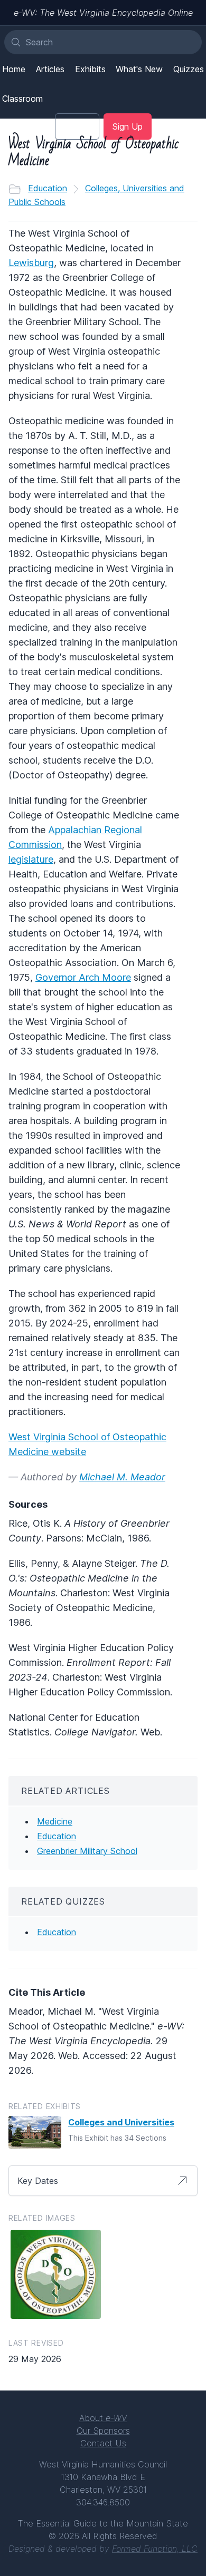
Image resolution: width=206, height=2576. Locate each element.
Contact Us (103, 2443)
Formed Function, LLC (155, 2549)
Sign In (77, 126)
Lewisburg (31, 263)
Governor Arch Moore (83, 977)
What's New (139, 69)
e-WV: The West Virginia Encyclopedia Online (103, 13)
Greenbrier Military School (87, 1851)
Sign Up (128, 126)
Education (48, 188)
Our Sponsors (103, 2431)
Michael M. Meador (122, 1477)
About (103, 2418)
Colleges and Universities (121, 2122)
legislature (31, 859)
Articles (50, 69)
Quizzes (189, 69)
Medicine (55, 1821)
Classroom (22, 99)
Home (14, 69)
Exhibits (90, 69)
